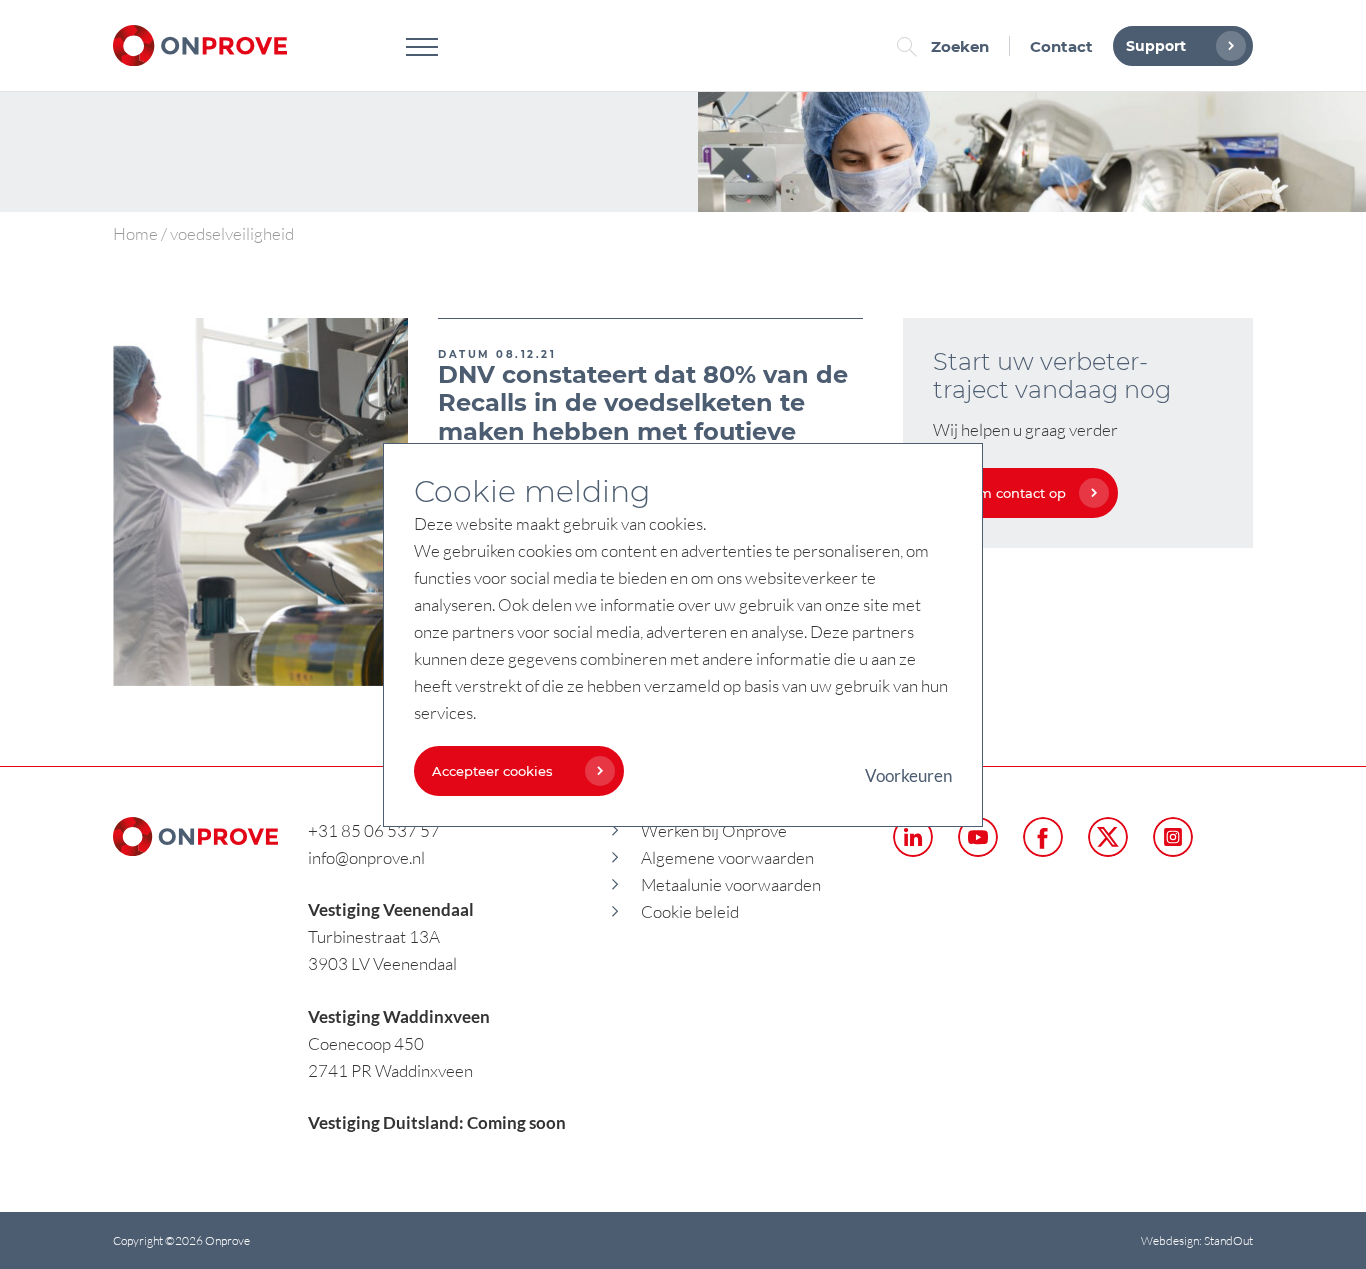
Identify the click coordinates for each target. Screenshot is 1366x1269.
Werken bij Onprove (714, 830)
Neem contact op (1008, 493)
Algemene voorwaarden (727, 857)
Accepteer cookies (492, 771)
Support (1156, 46)
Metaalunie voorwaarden (731, 884)
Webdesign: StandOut (1197, 1240)
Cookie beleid (690, 911)
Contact (1061, 46)
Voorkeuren (908, 775)
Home (135, 233)
